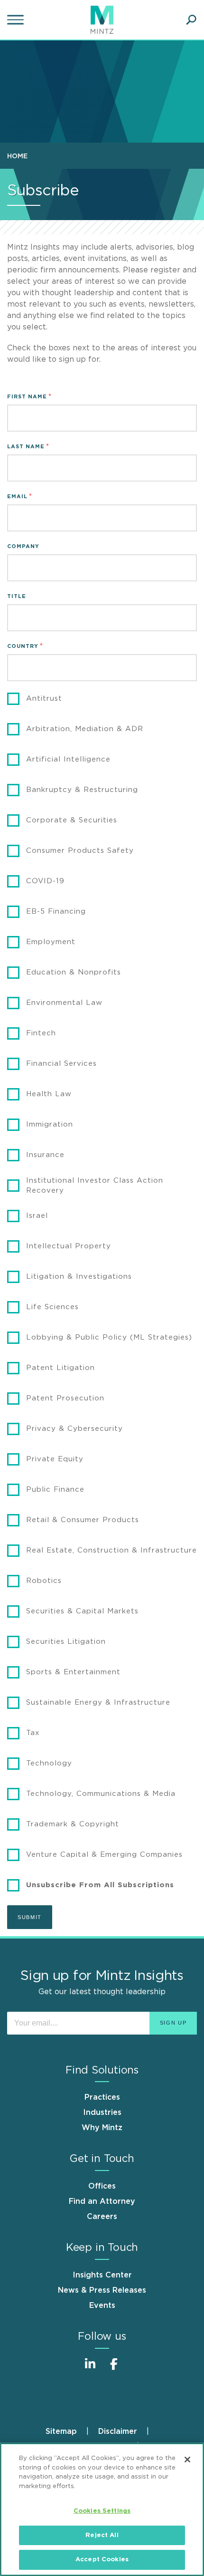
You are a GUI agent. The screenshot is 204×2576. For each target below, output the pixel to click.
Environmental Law (64, 1003)
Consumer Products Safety (80, 851)
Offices (102, 2186)
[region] (102, 2509)
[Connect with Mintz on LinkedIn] (90, 2369)
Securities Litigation (66, 1642)
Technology (49, 1763)
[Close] (187, 2460)
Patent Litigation (60, 1368)
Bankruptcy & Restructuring (82, 790)
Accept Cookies (102, 2560)
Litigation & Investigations (79, 1277)
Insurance (45, 1155)
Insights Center (102, 2275)
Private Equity (55, 1459)
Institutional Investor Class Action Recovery (95, 1186)
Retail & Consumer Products (83, 1520)
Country (23, 646)
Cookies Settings (102, 2511)
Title (17, 596)
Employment (51, 942)
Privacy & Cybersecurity (74, 1429)
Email (17, 497)
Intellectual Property (69, 1246)
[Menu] (17, 20)
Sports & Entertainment (73, 1672)
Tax (33, 1733)
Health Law (49, 1094)
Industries (102, 2113)
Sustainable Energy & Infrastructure (98, 1703)
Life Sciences (52, 1307)
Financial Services (61, 1064)
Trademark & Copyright (73, 1824)
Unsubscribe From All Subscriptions (100, 1885)
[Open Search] (191, 20)
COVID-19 (45, 881)
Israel (37, 1216)
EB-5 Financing (56, 912)
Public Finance (55, 1490)
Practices (102, 2097)
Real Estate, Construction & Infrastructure (111, 1550)
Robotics (44, 1581)
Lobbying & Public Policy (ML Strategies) (109, 1337)
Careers (102, 2217)
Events (102, 2306)
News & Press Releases (102, 2290)
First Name (27, 397)
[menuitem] (20, 156)
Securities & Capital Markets (82, 1611)
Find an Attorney (102, 2201)
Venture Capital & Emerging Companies (104, 1855)
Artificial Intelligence (68, 759)
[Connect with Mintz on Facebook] (114, 2369)
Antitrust (44, 699)
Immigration (50, 1124)
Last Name (26, 447)
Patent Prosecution (65, 1398)
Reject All (102, 2535)
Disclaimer (118, 2431)
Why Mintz (102, 2128)
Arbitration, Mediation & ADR (85, 729)
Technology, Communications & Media (101, 1794)
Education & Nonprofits (74, 972)
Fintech (41, 1033)
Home (17, 156)
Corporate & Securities (72, 820)
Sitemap (61, 2431)
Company (23, 546)
